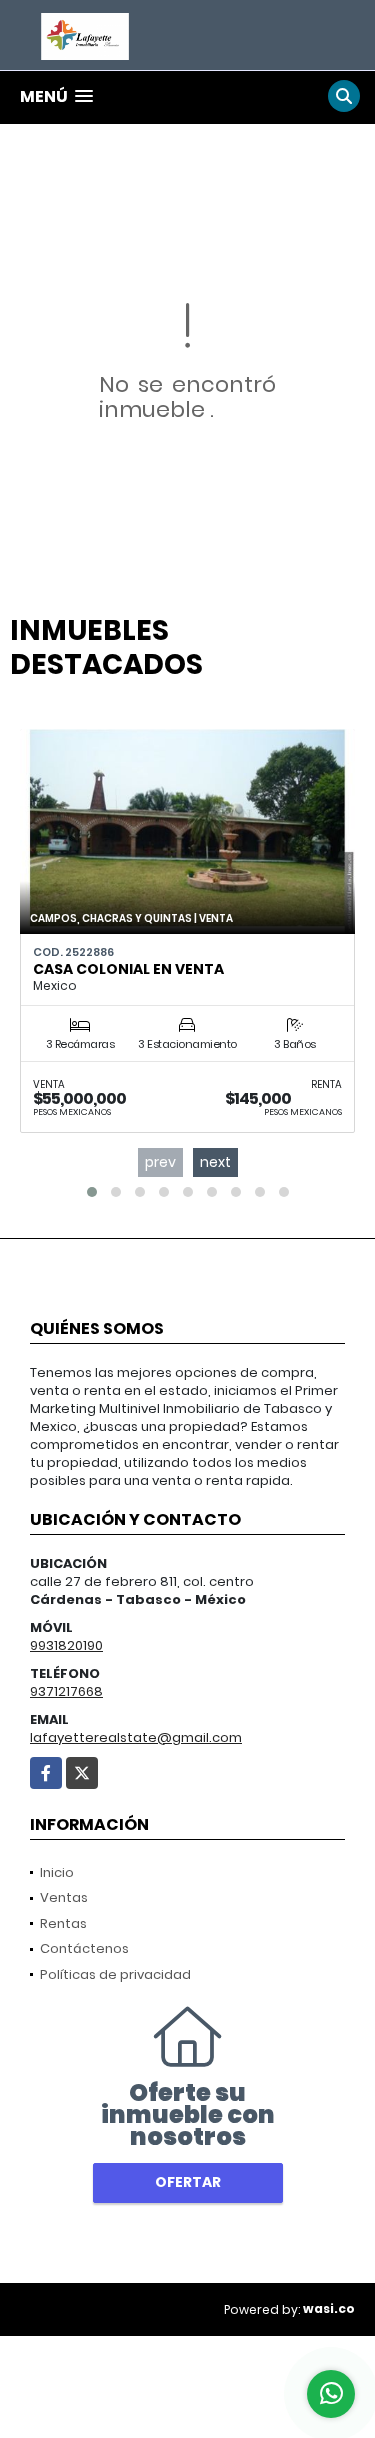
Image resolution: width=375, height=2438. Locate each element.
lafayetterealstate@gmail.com (136, 1737)
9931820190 (66, 1645)
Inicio (57, 1872)
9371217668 (66, 1691)
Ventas (64, 1897)
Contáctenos (84, 1948)
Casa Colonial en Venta (128, 969)
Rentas (63, 1923)
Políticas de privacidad (115, 1974)
